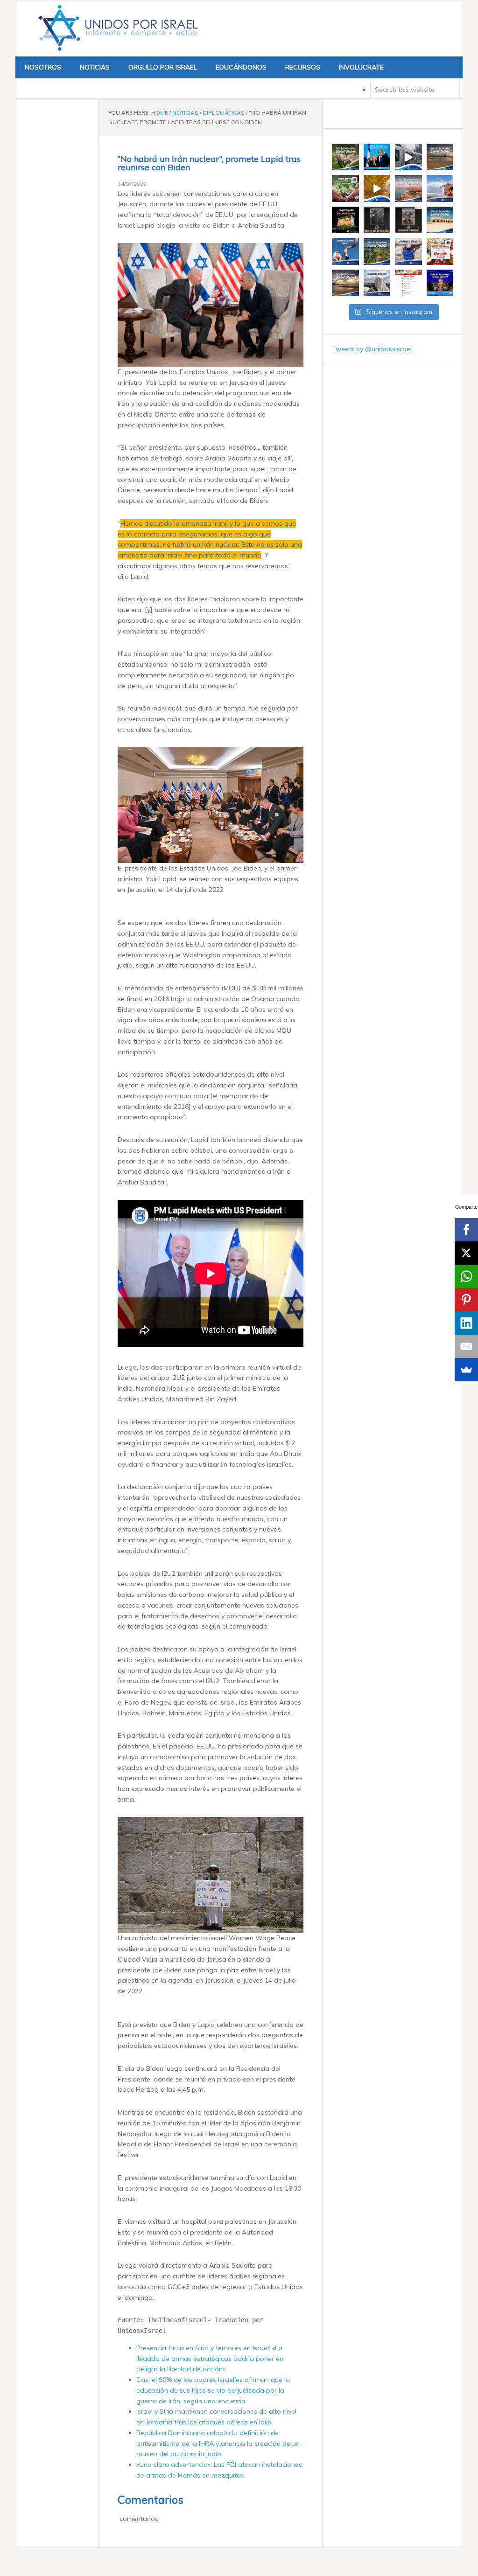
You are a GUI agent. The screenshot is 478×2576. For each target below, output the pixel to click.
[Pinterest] (466, 1300)
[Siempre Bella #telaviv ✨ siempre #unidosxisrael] (440, 188)
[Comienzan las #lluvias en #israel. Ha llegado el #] (377, 188)
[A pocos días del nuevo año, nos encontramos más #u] (377, 283)
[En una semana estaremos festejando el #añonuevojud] (408, 283)
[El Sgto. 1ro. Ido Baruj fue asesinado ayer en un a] (377, 220)
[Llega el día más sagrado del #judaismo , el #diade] (345, 251)
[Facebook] (466, 1230)
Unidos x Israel (116, 28)
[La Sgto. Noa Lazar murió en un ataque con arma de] (408, 220)
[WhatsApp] (466, 1276)
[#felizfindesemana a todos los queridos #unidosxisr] (440, 220)
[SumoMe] (466, 1370)
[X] (466, 1253)
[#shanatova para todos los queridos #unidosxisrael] (440, 251)
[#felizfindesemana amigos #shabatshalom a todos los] (345, 157)
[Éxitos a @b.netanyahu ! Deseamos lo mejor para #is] (377, 157)
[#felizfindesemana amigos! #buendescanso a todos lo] (440, 283)
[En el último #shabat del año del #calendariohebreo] (345, 283)
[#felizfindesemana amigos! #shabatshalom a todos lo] (440, 157)
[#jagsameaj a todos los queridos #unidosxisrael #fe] (345, 220)
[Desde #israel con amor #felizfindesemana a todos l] (408, 188)
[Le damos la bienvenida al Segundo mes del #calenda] (345, 188)
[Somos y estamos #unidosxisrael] (408, 251)
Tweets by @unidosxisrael (372, 349)
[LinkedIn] (466, 1323)
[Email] (466, 1346)
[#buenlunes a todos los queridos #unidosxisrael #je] (408, 157)
